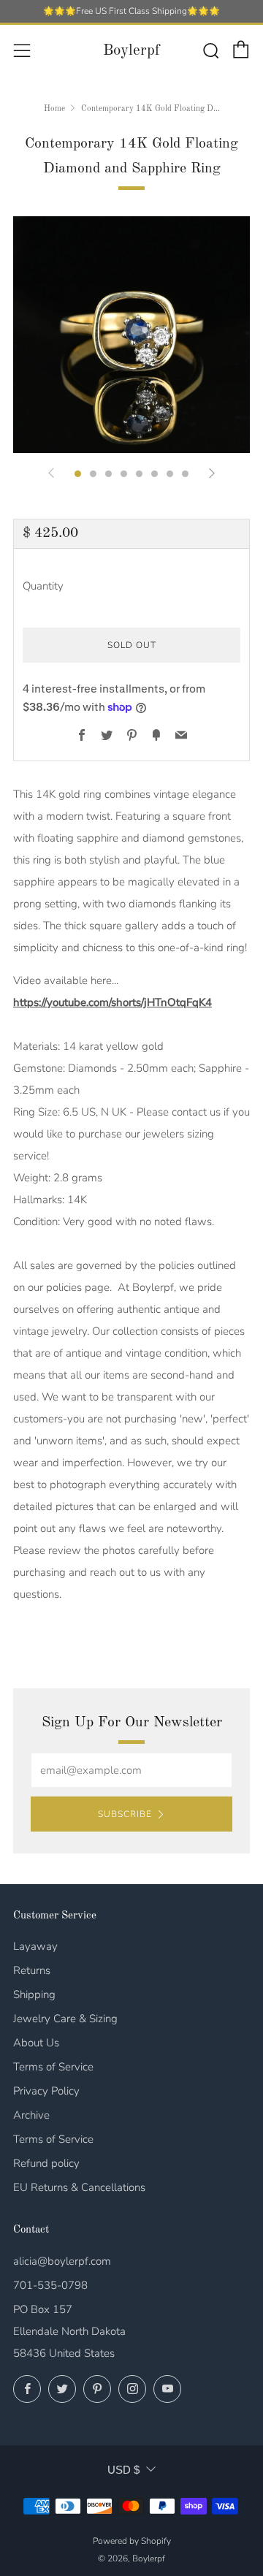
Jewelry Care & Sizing (65, 2019)
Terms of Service (53, 2067)
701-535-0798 (50, 2285)
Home (54, 109)
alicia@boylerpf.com (62, 2261)
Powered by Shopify (132, 2541)
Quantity (43, 586)
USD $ (123, 2470)
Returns (32, 1970)
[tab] (78, 474)
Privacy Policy (46, 2091)
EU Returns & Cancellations (79, 2187)
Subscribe (125, 1814)
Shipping (34, 1994)
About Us (36, 2043)
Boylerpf (131, 51)
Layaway (35, 1946)
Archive (31, 2115)
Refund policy (46, 2163)
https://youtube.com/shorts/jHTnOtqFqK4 (113, 1002)
